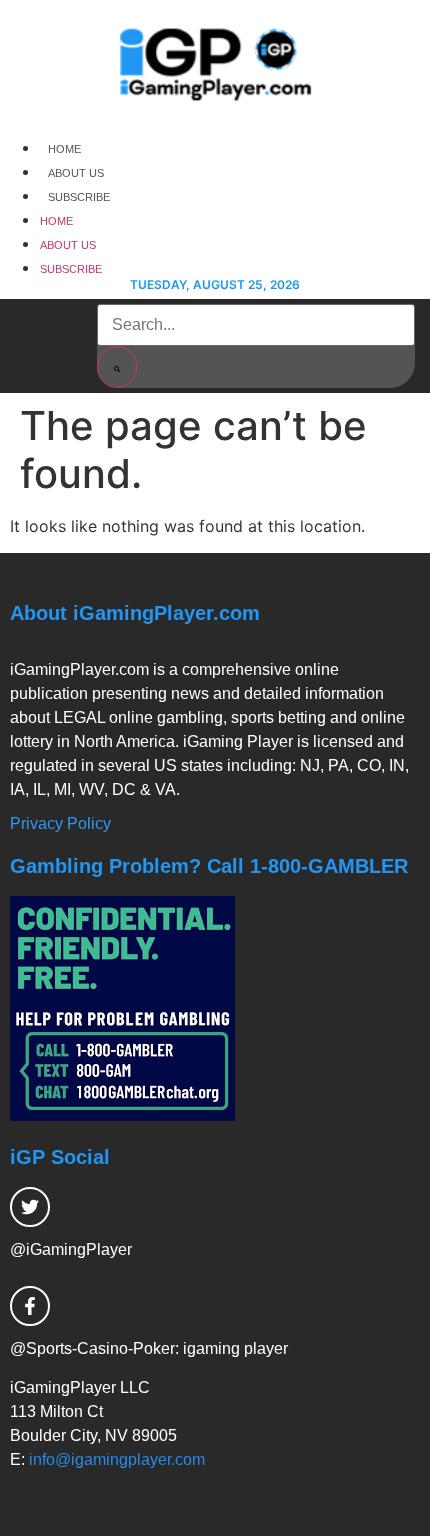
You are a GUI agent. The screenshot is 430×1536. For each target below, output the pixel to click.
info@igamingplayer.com (117, 1459)
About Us (76, 173)
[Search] (117, 367)
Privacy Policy (60, 823)
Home (64, 149)
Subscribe (79, 197)
